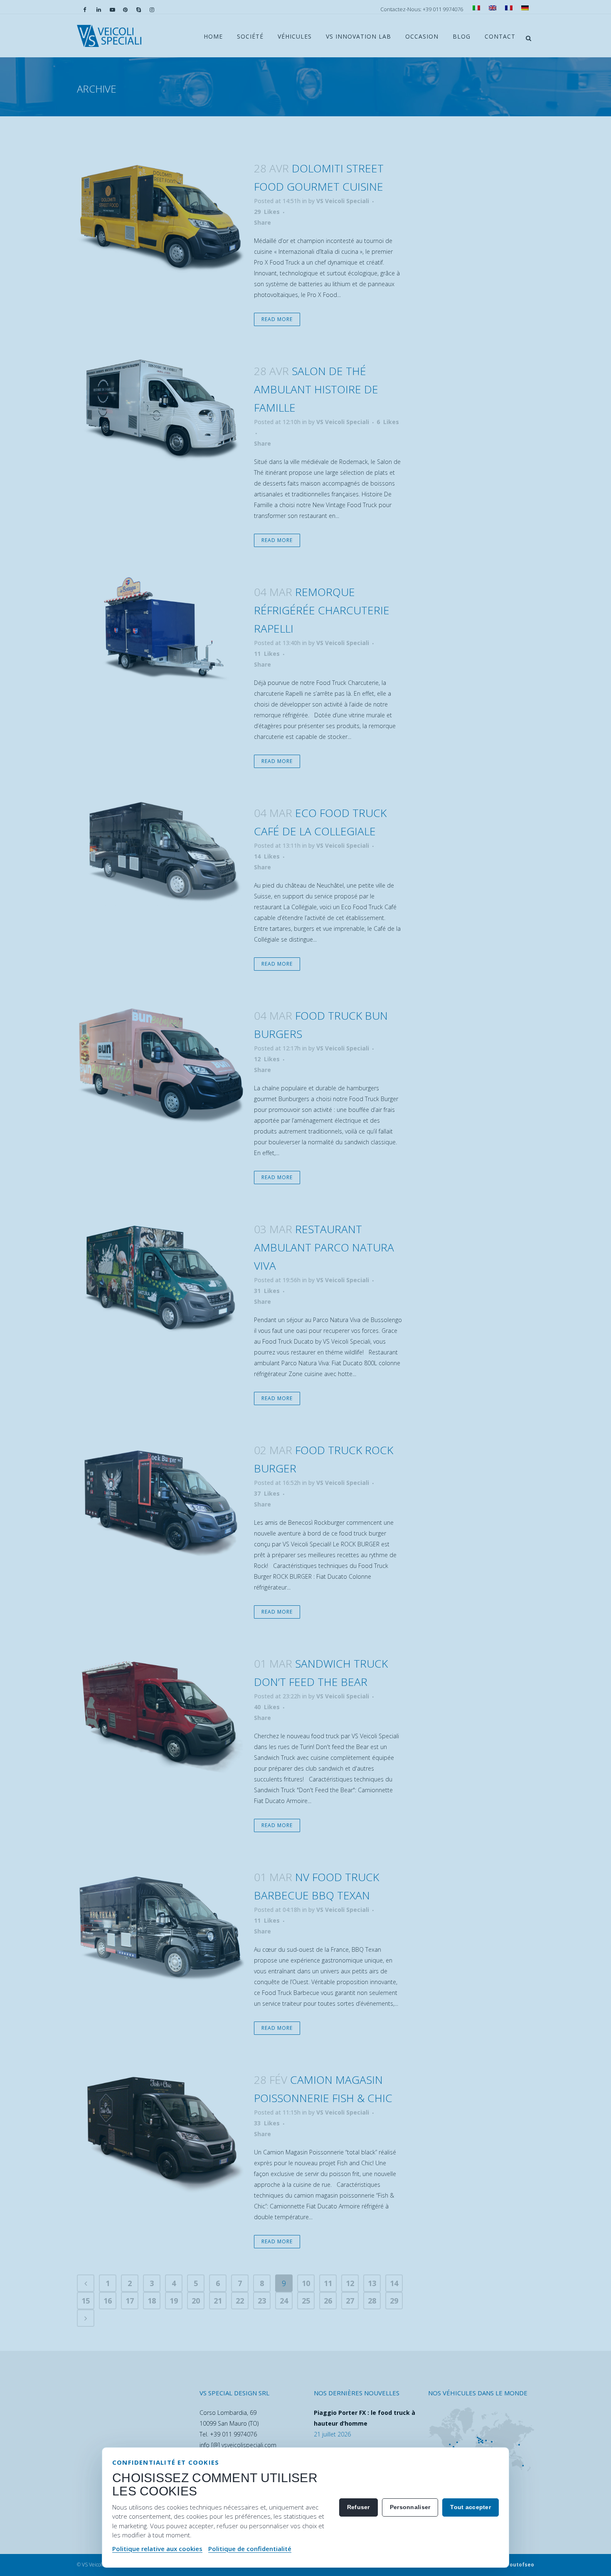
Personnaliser (410, 2507)
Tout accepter (471, 2507)
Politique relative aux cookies (157, 2549)
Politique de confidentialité (250, 2549)
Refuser (358, 2507)
